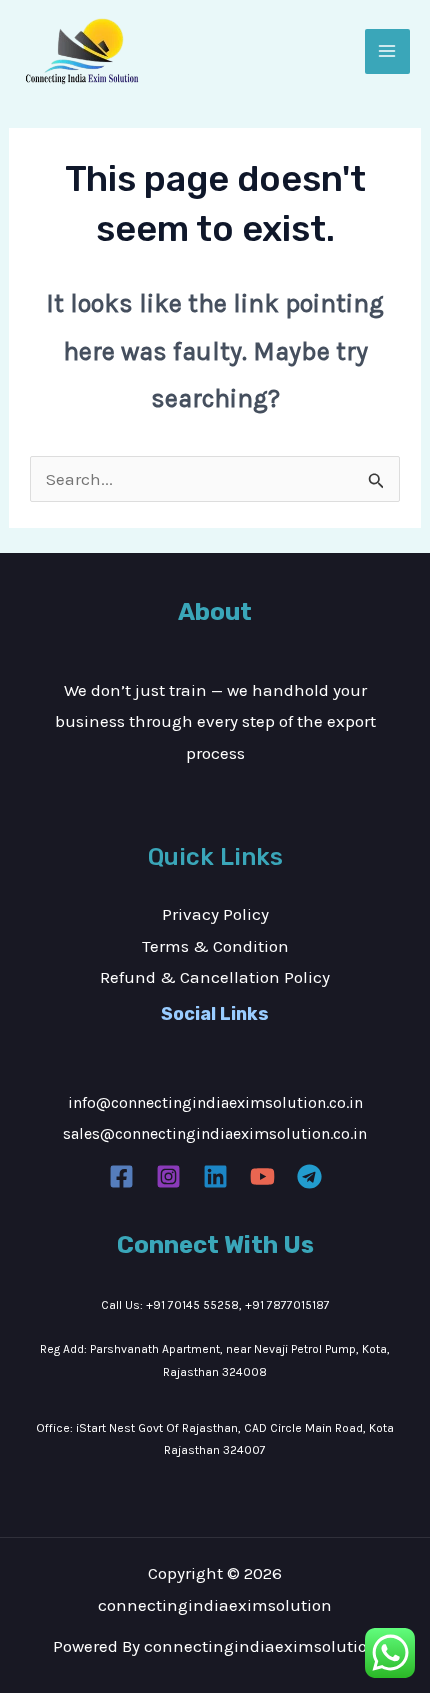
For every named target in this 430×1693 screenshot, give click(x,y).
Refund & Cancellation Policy (215, 977)
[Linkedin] (215, 1176)
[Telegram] (309, 1176)
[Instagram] (168, 1176)
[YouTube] (262, 1176)
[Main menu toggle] (388, 52)
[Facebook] (121, 1176)
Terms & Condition (215, 946)
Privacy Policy (215, 914)
